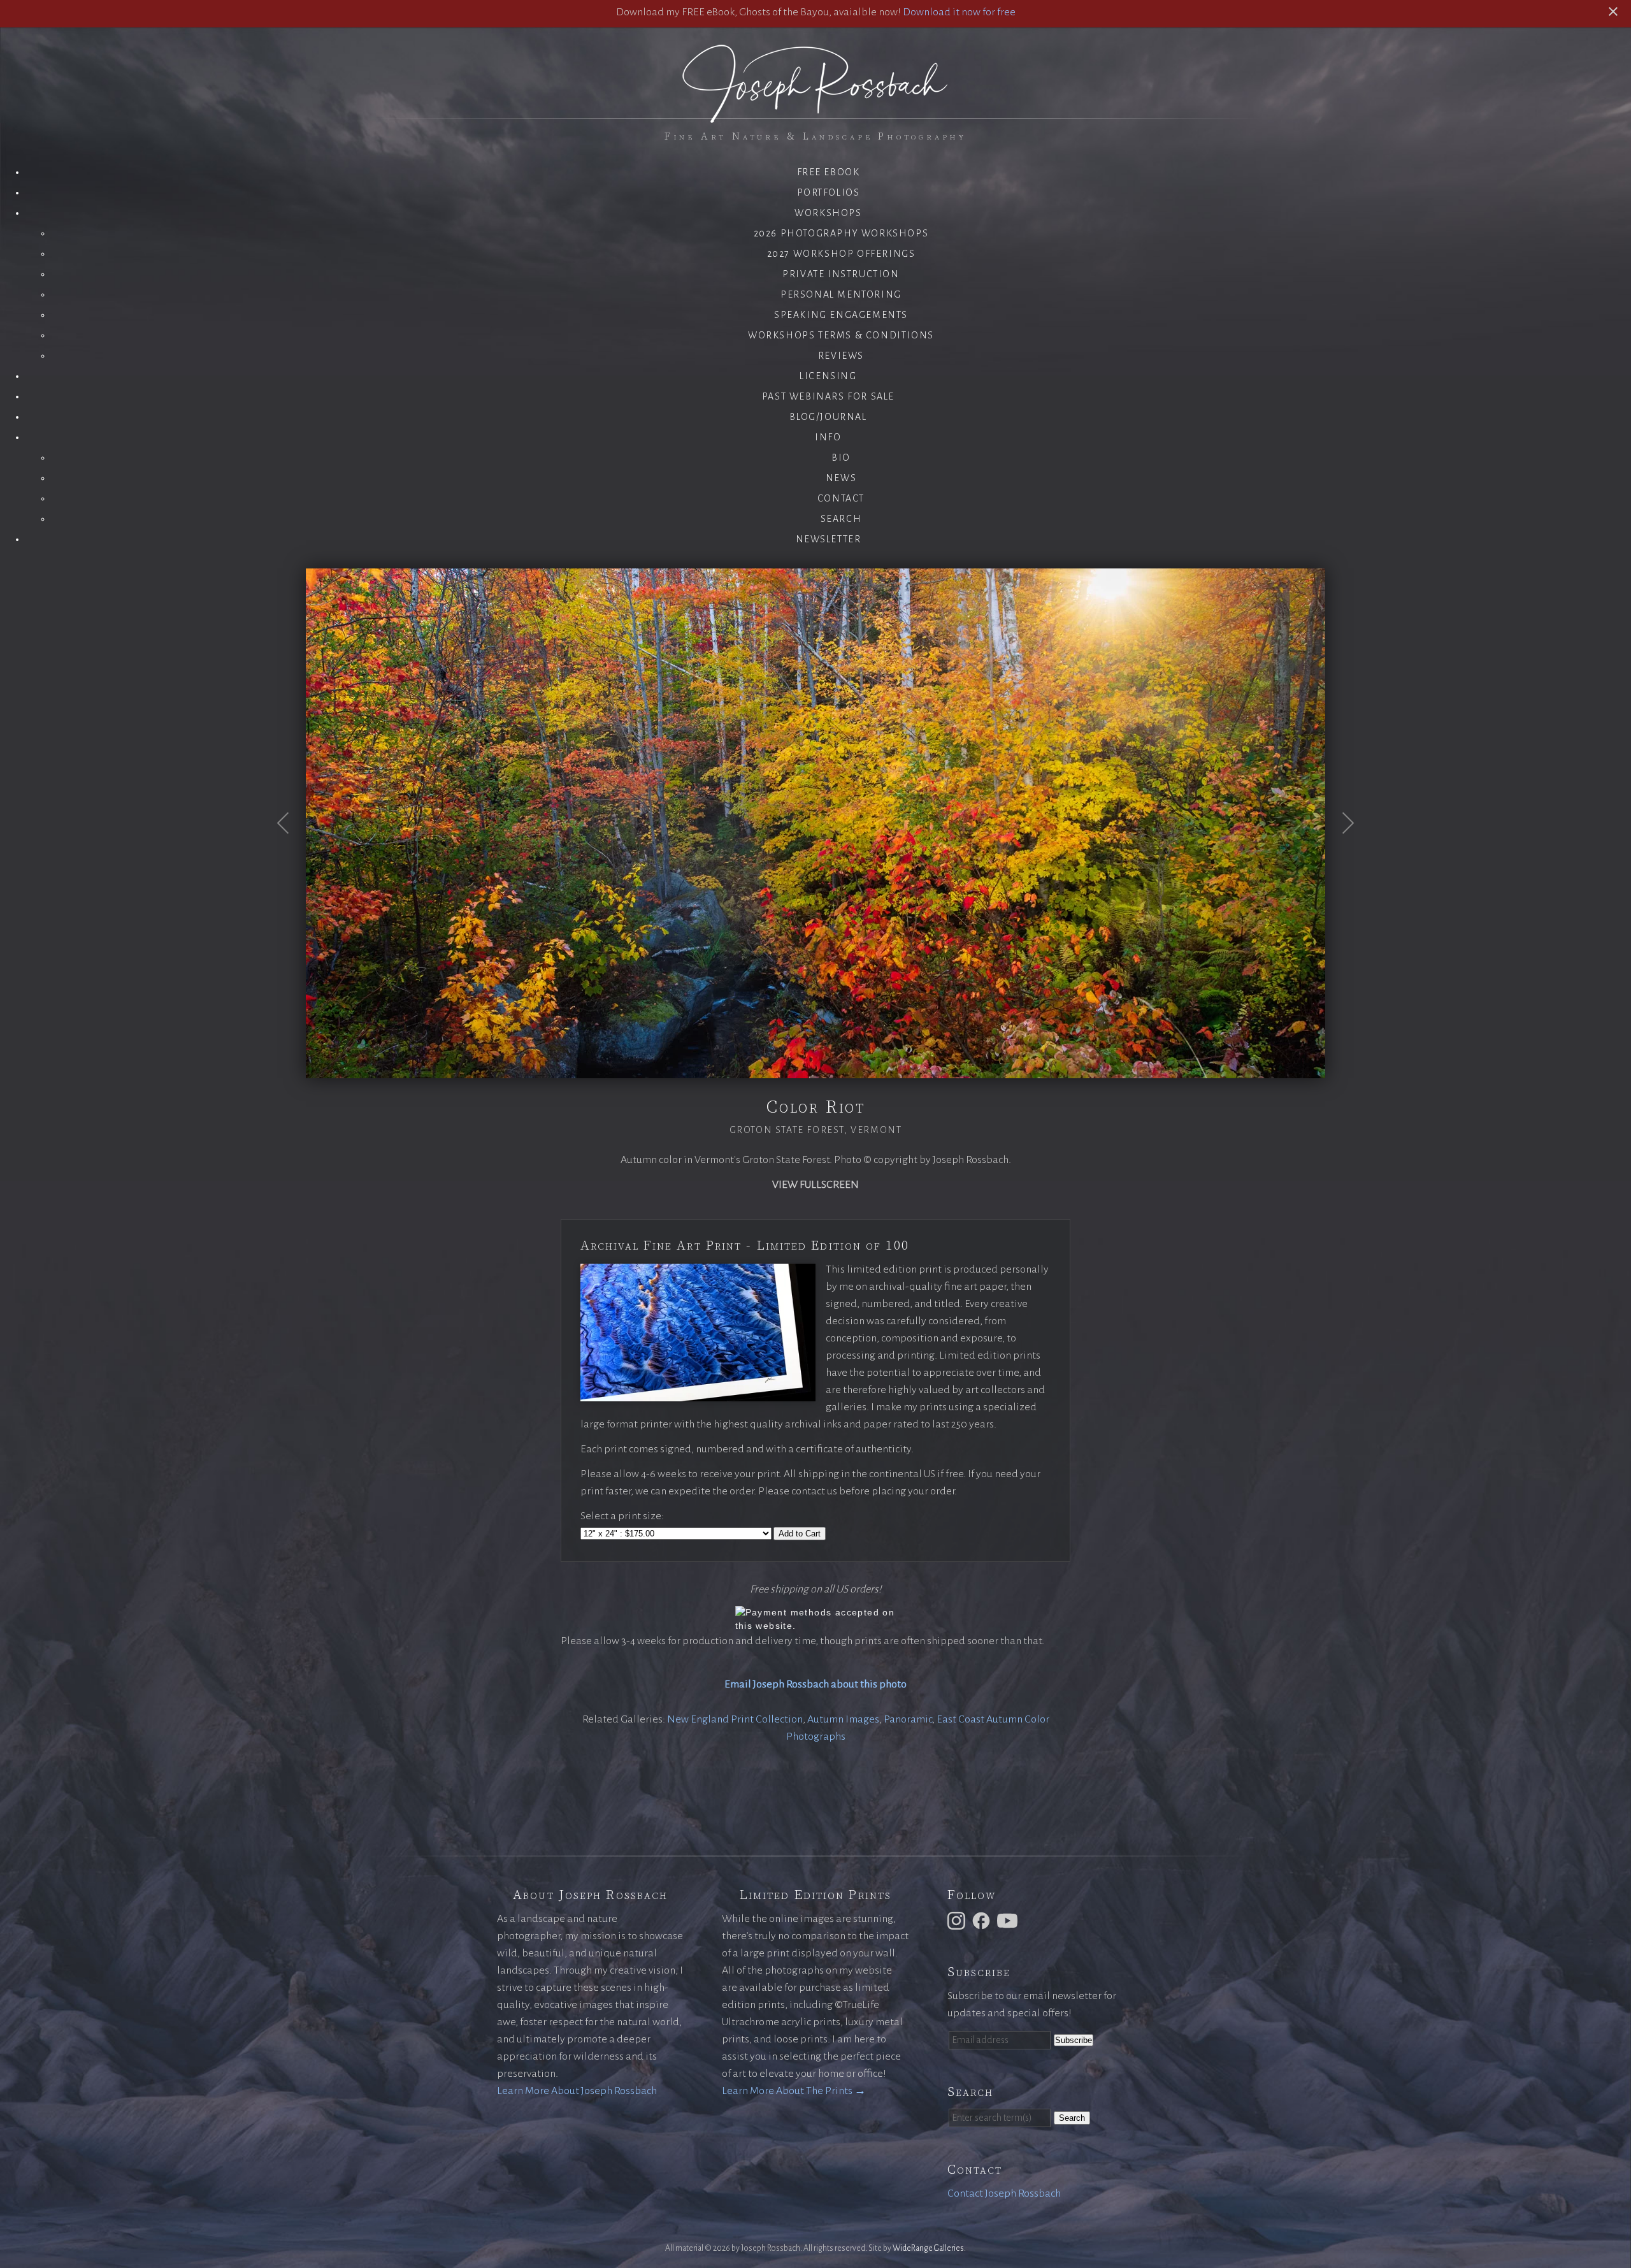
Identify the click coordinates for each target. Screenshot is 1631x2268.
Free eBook (829, 172)
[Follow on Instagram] (958, 1920)
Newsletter (829, 539)
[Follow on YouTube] (1009, 1920)
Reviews (841, 356)
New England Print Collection (735, 1719)
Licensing (828, 376)
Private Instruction (841, 274)
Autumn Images (843, 1719)
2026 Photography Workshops (841, 233)
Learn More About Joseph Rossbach (577, 2091)
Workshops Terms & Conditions (841, 335)
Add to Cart (800, 1534)
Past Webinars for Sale (828, 396)
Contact (841, 498)
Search (841, 519)
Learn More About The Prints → (794, 2091)
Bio (841, 458)
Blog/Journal (828, 417)
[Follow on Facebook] (983, 1920)
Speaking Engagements (841, 315)
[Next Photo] (1341, 854)
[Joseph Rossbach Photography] (815, 115)
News (841, 478)
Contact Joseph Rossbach (1004, 2193)
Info (828, 437)
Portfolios (829, 192)
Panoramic (908, 1719)
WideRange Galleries (928, 2248)
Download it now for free (959, 12)
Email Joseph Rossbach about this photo (815, 1684)
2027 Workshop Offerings (841, 254)
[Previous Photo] (290, 854)
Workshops (828, 213)
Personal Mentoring (841, 294)
